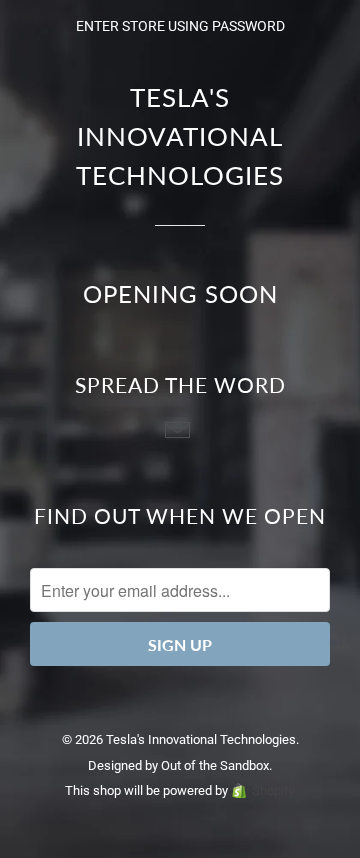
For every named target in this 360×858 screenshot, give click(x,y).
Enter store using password (180, 26)
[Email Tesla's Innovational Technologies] (180, 431)
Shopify (273, 790)
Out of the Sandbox (215, 765)
